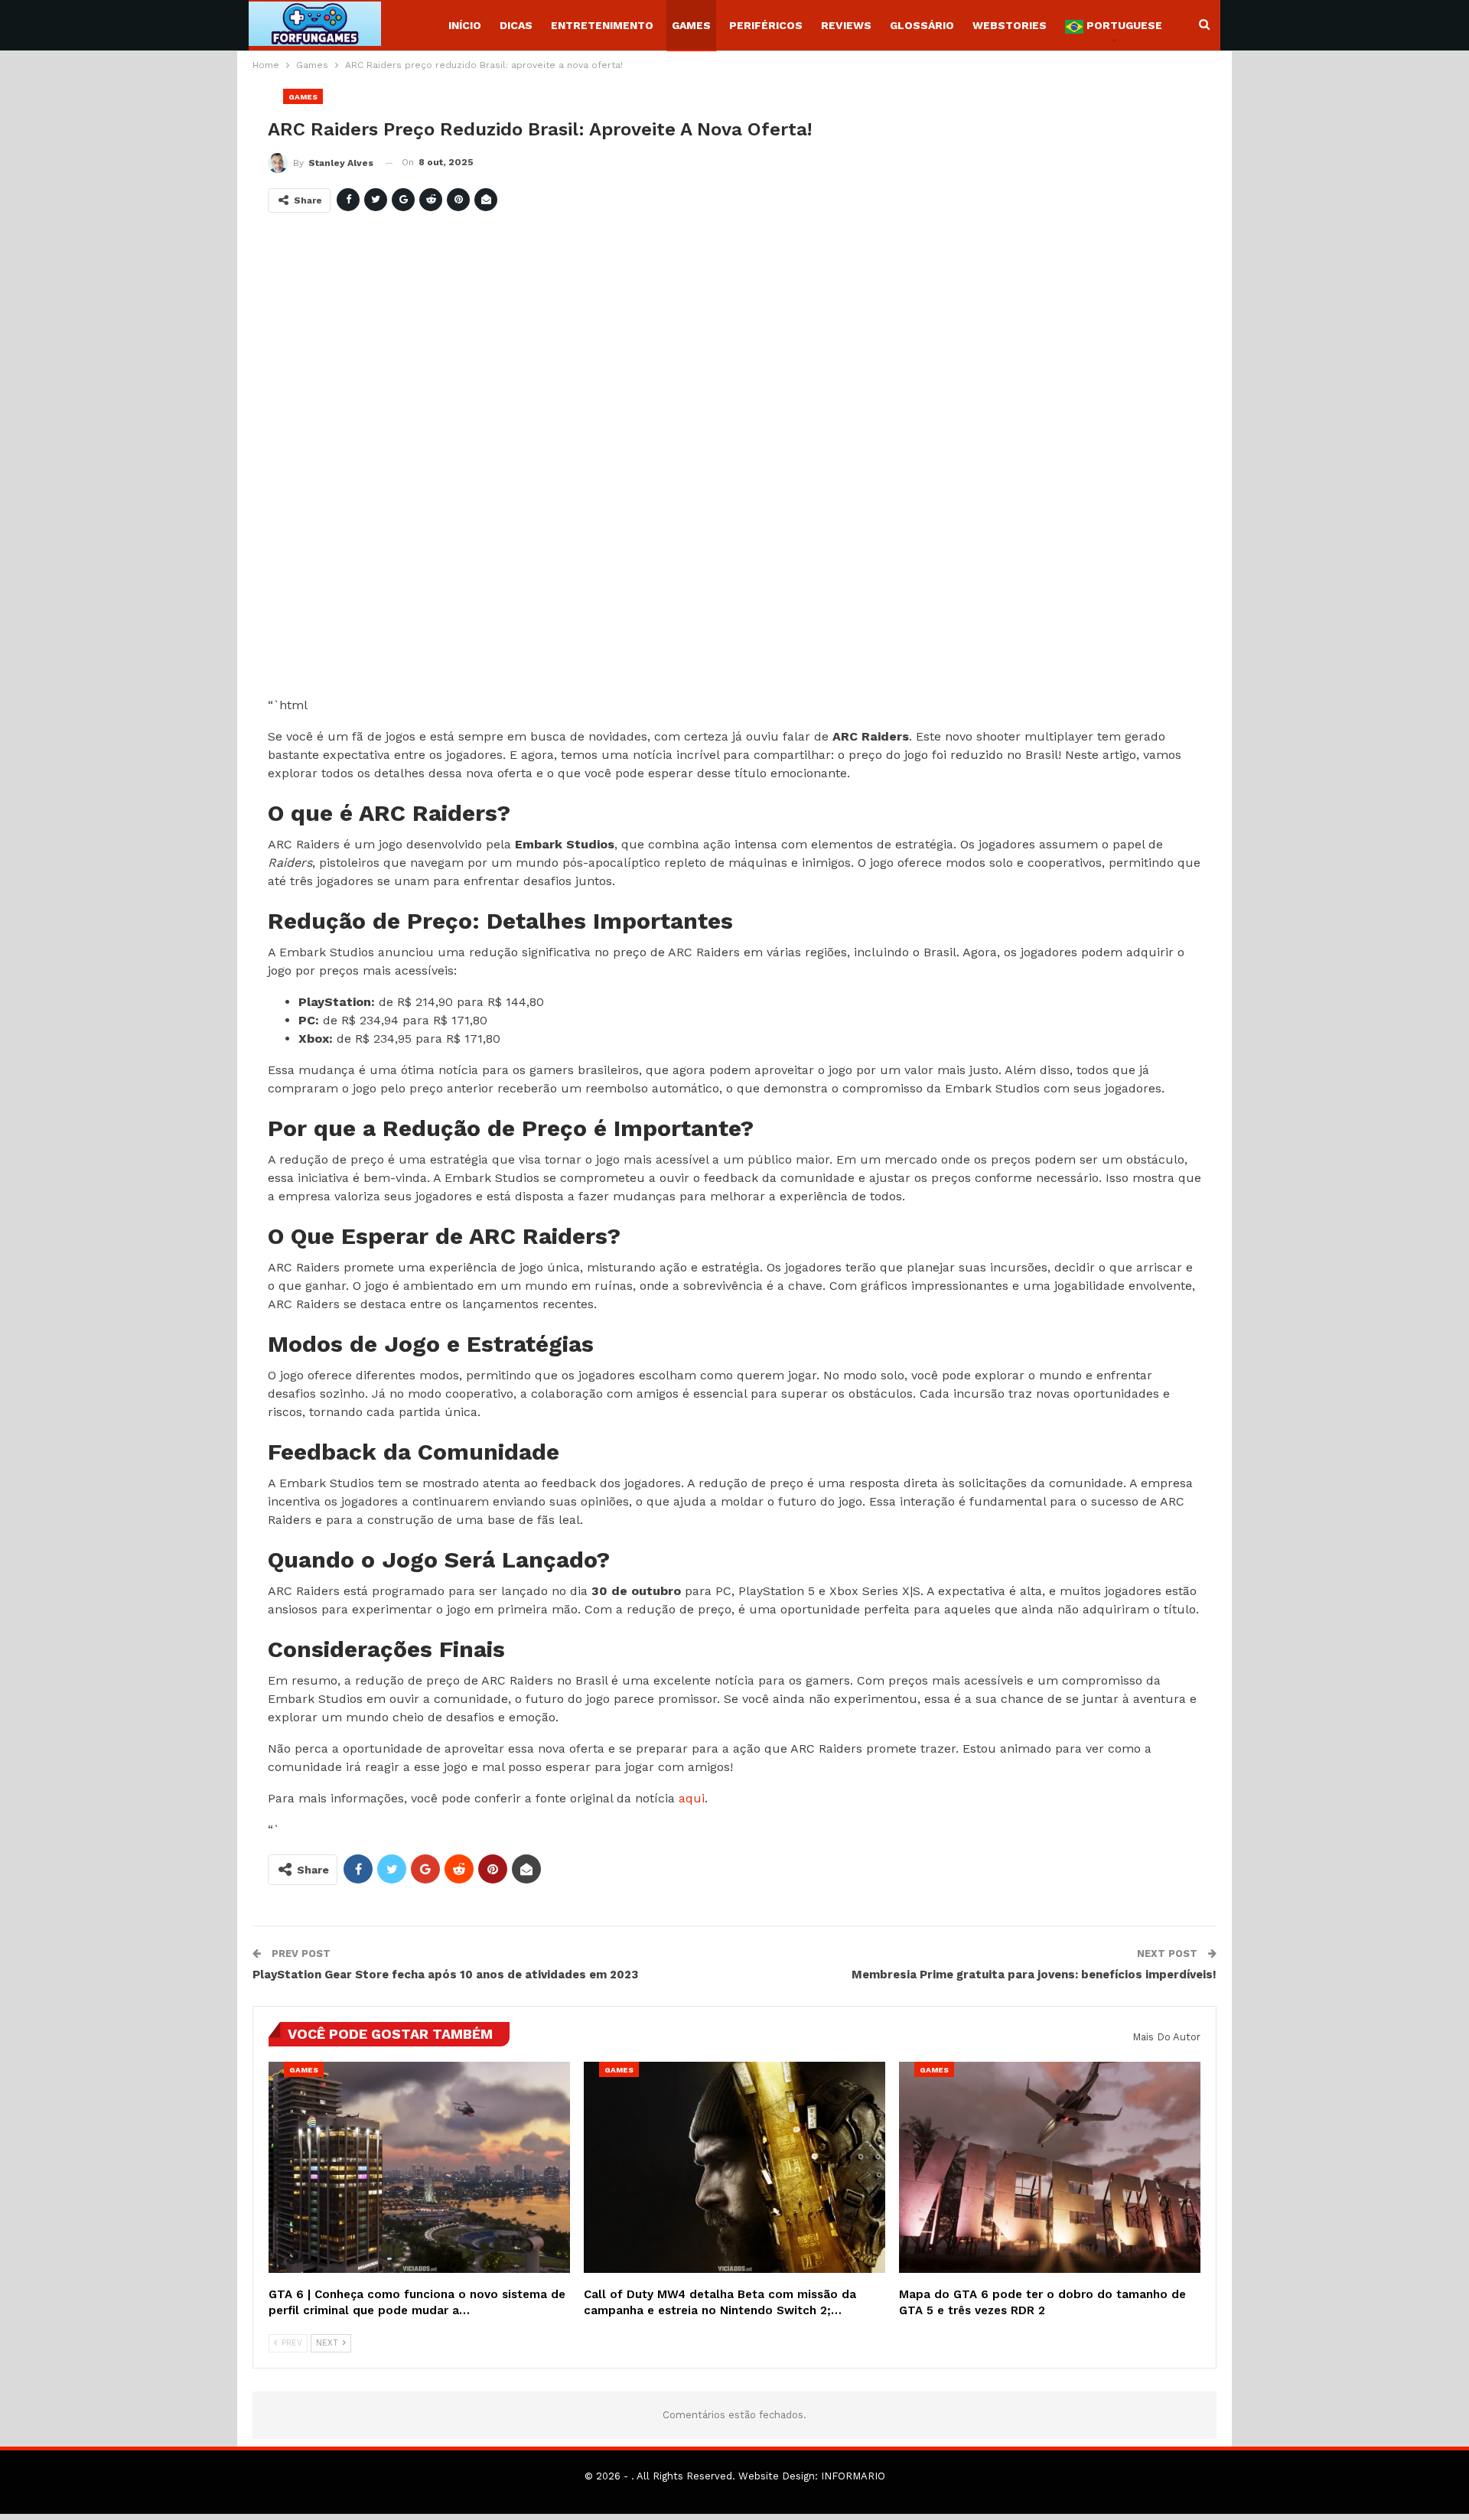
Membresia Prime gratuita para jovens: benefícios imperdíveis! (1034, 1975)
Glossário (922, 25)
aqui (692, 1798)
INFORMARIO (853, 2476)
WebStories (1010, 25)
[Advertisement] (727, 461)
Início (465, 25)
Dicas (516, 25)
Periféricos (766, 25)
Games (691, 25)
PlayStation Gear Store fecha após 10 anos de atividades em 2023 (445, 1975)
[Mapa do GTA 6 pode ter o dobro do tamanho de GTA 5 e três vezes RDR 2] (1050, 2167)
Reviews (846, 25)
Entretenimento (602, 25)
